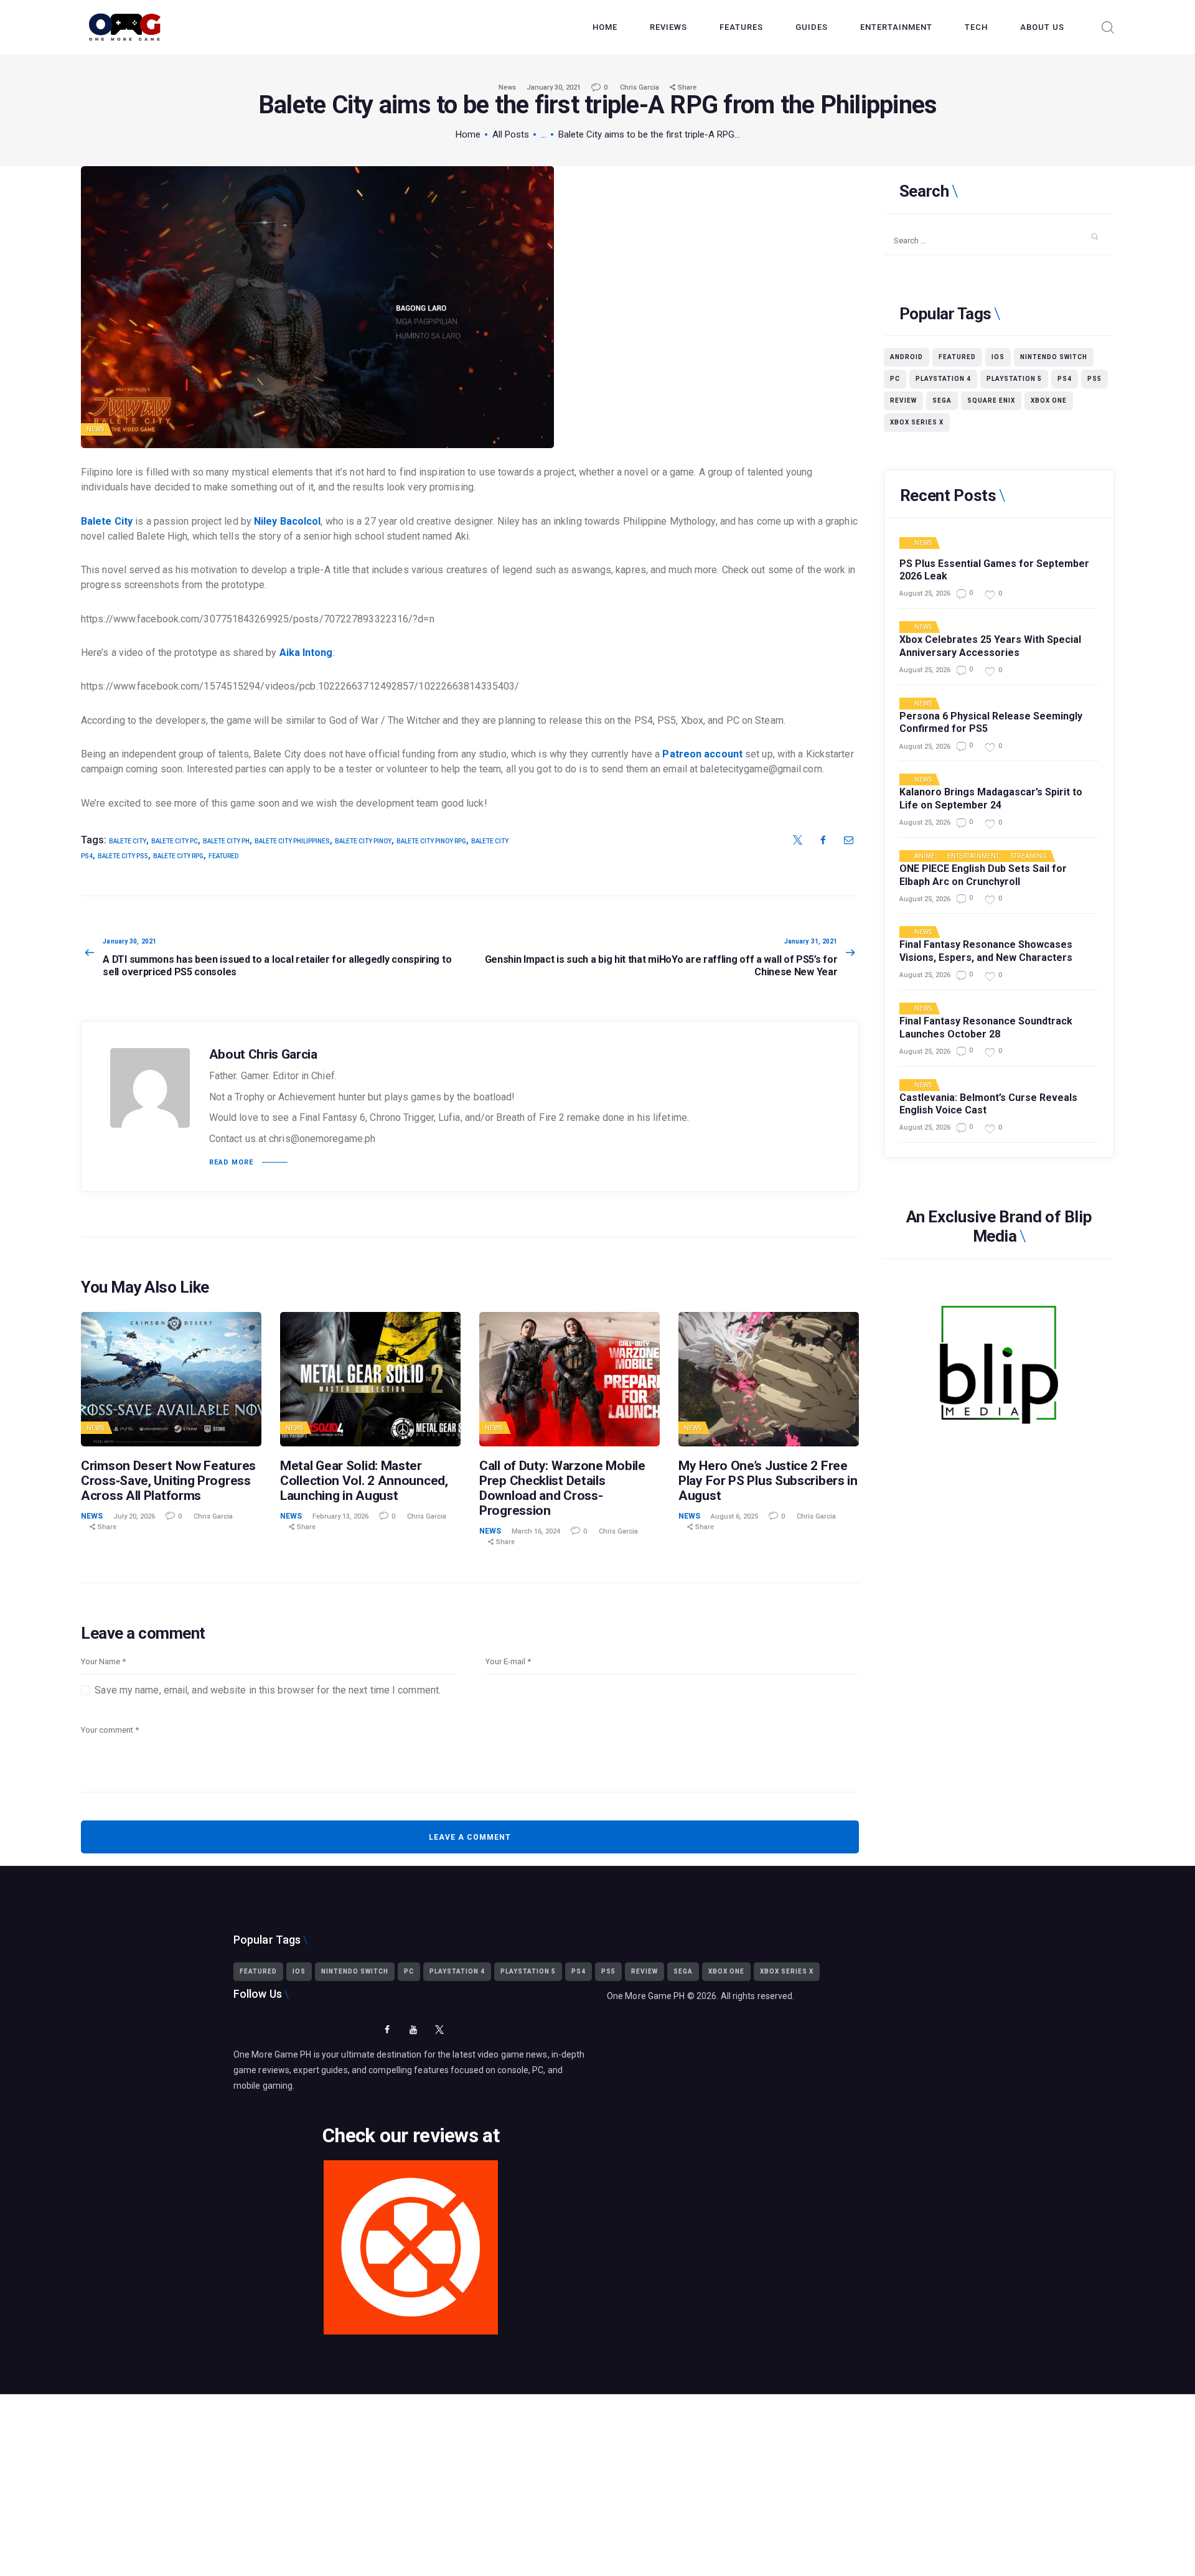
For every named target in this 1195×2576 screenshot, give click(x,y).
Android (907, 357)
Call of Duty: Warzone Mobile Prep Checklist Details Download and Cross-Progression (562, 1488)
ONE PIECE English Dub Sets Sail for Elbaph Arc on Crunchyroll (983, 875)
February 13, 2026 (340, 1516)
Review (903, 400)
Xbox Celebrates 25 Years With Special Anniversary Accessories (990, 646)
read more (231, 1162)
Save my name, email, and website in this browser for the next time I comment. (268, 1690)
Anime (925, 856)
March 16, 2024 (536, 1531)
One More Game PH (646, 1996)
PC (895, 379)
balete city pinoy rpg (431, 841)
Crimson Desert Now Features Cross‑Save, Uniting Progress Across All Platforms (168, 1481)
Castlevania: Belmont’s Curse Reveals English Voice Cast (988, 1104)
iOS (998, 357)
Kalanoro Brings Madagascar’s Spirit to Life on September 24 (991, 799)
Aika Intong (306, 653)
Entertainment (973, 856)
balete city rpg (178, 856)
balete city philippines (292, 841)
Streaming (1029, 856)
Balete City (107, 521)
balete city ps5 (123, 856)
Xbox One (1049, 400)
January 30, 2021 (554, 87)
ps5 (1094, 379)
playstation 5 (1014, 379)
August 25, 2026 (925, 593)
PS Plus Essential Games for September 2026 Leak (994, 570)
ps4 (1065, 379)
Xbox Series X (917, 422)
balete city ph (226, 841)
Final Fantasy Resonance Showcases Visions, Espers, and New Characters (986, 951)
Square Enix (991, 400)
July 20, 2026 (134, 1516)
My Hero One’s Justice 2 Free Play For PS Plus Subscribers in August (768, 1481)
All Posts (511, 134)
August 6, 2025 (734, 1516)
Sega (942, 400)
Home (468, 134)
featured (223, 856)
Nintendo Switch (1054, 357)
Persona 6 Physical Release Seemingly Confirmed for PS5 (991, 723)
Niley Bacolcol (287, 521)
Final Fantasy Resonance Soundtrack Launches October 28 (986, 1028)
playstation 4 (943, 379)
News (507, 87)
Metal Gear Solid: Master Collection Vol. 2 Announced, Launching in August (364, 1481)
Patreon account (702, 754)
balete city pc (175, 841)
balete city (128, 841)
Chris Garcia (640, 87)
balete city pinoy (363, 841)
